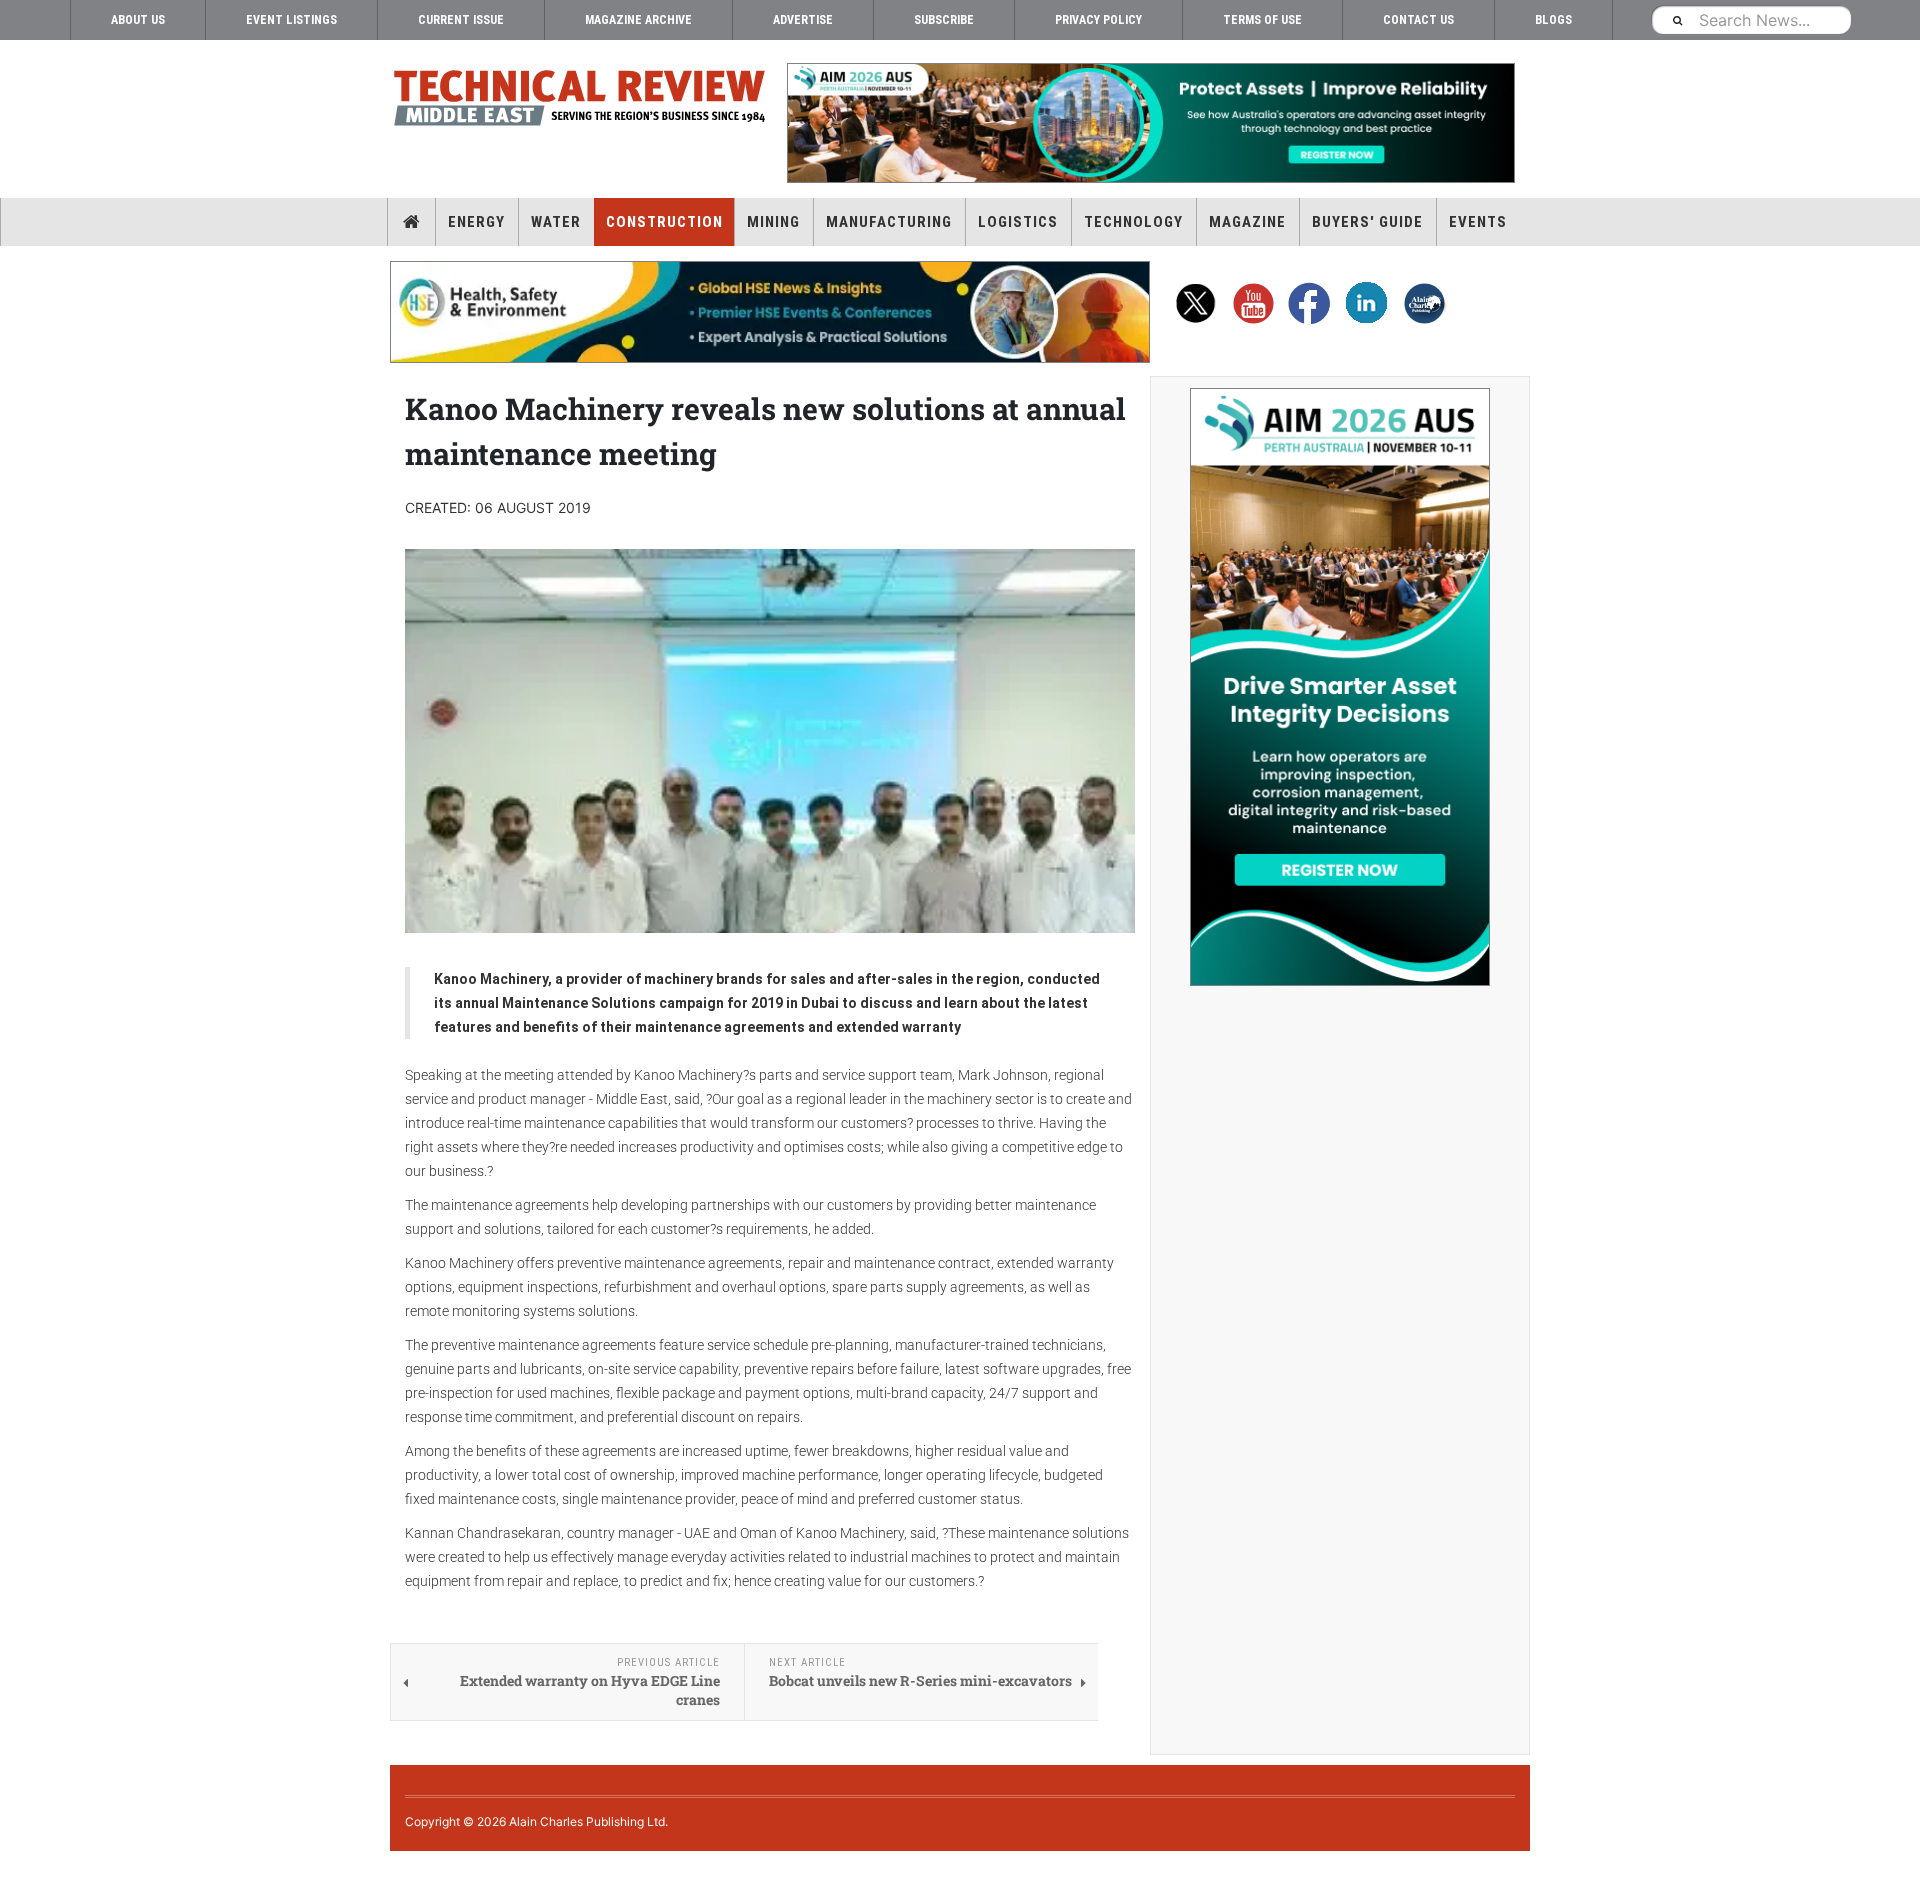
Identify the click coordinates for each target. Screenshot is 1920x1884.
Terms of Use (1262, 20)
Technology (1133, 222)
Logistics (1018, 222)
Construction (664, 222)
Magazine (1247, 222)
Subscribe (944, 20)
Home (411, 222)
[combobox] (1751, 19)
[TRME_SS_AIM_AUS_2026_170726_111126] (1340, 687)
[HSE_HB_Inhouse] (770, 312)
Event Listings (291, 20)
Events (1478, 222)
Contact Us (1418, 20)
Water (556, 222)
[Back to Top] (15, 1867)
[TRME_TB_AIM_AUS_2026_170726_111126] (1150, 123)
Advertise (803, 20)
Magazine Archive (638, 20)
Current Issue (461, 20)
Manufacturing (889, 222)
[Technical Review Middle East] (580, 101)
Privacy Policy (1098, 20)
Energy (476, 222)
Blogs (1553, 20)
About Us (138, 20)
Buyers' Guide (1367, 222)
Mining (773, 222)
